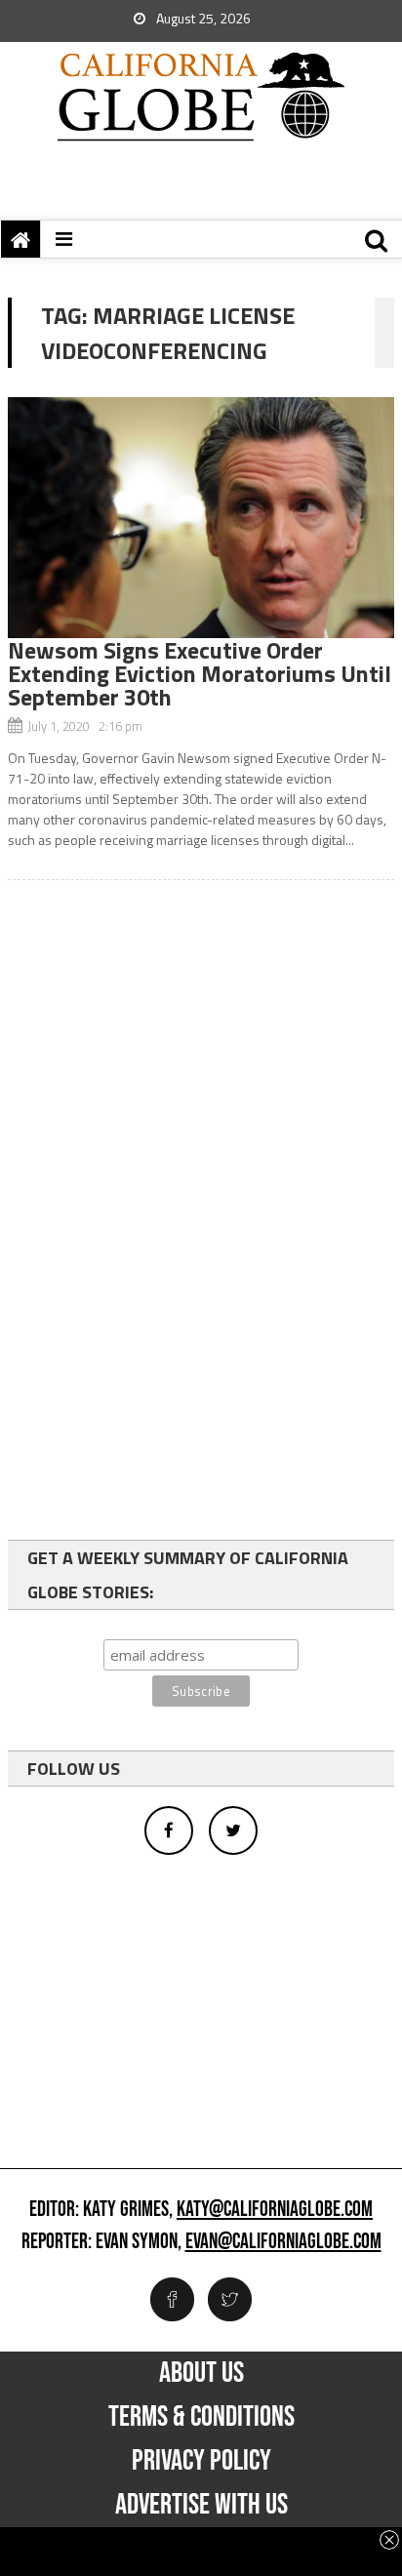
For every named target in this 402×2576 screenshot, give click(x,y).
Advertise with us (201, 2505)
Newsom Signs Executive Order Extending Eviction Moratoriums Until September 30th (200, 673)
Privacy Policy (201, 2461)
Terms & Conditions (201, 2417)
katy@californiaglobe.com (275, 2210)
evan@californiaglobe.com (283, 2242)
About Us (201, 2373)
